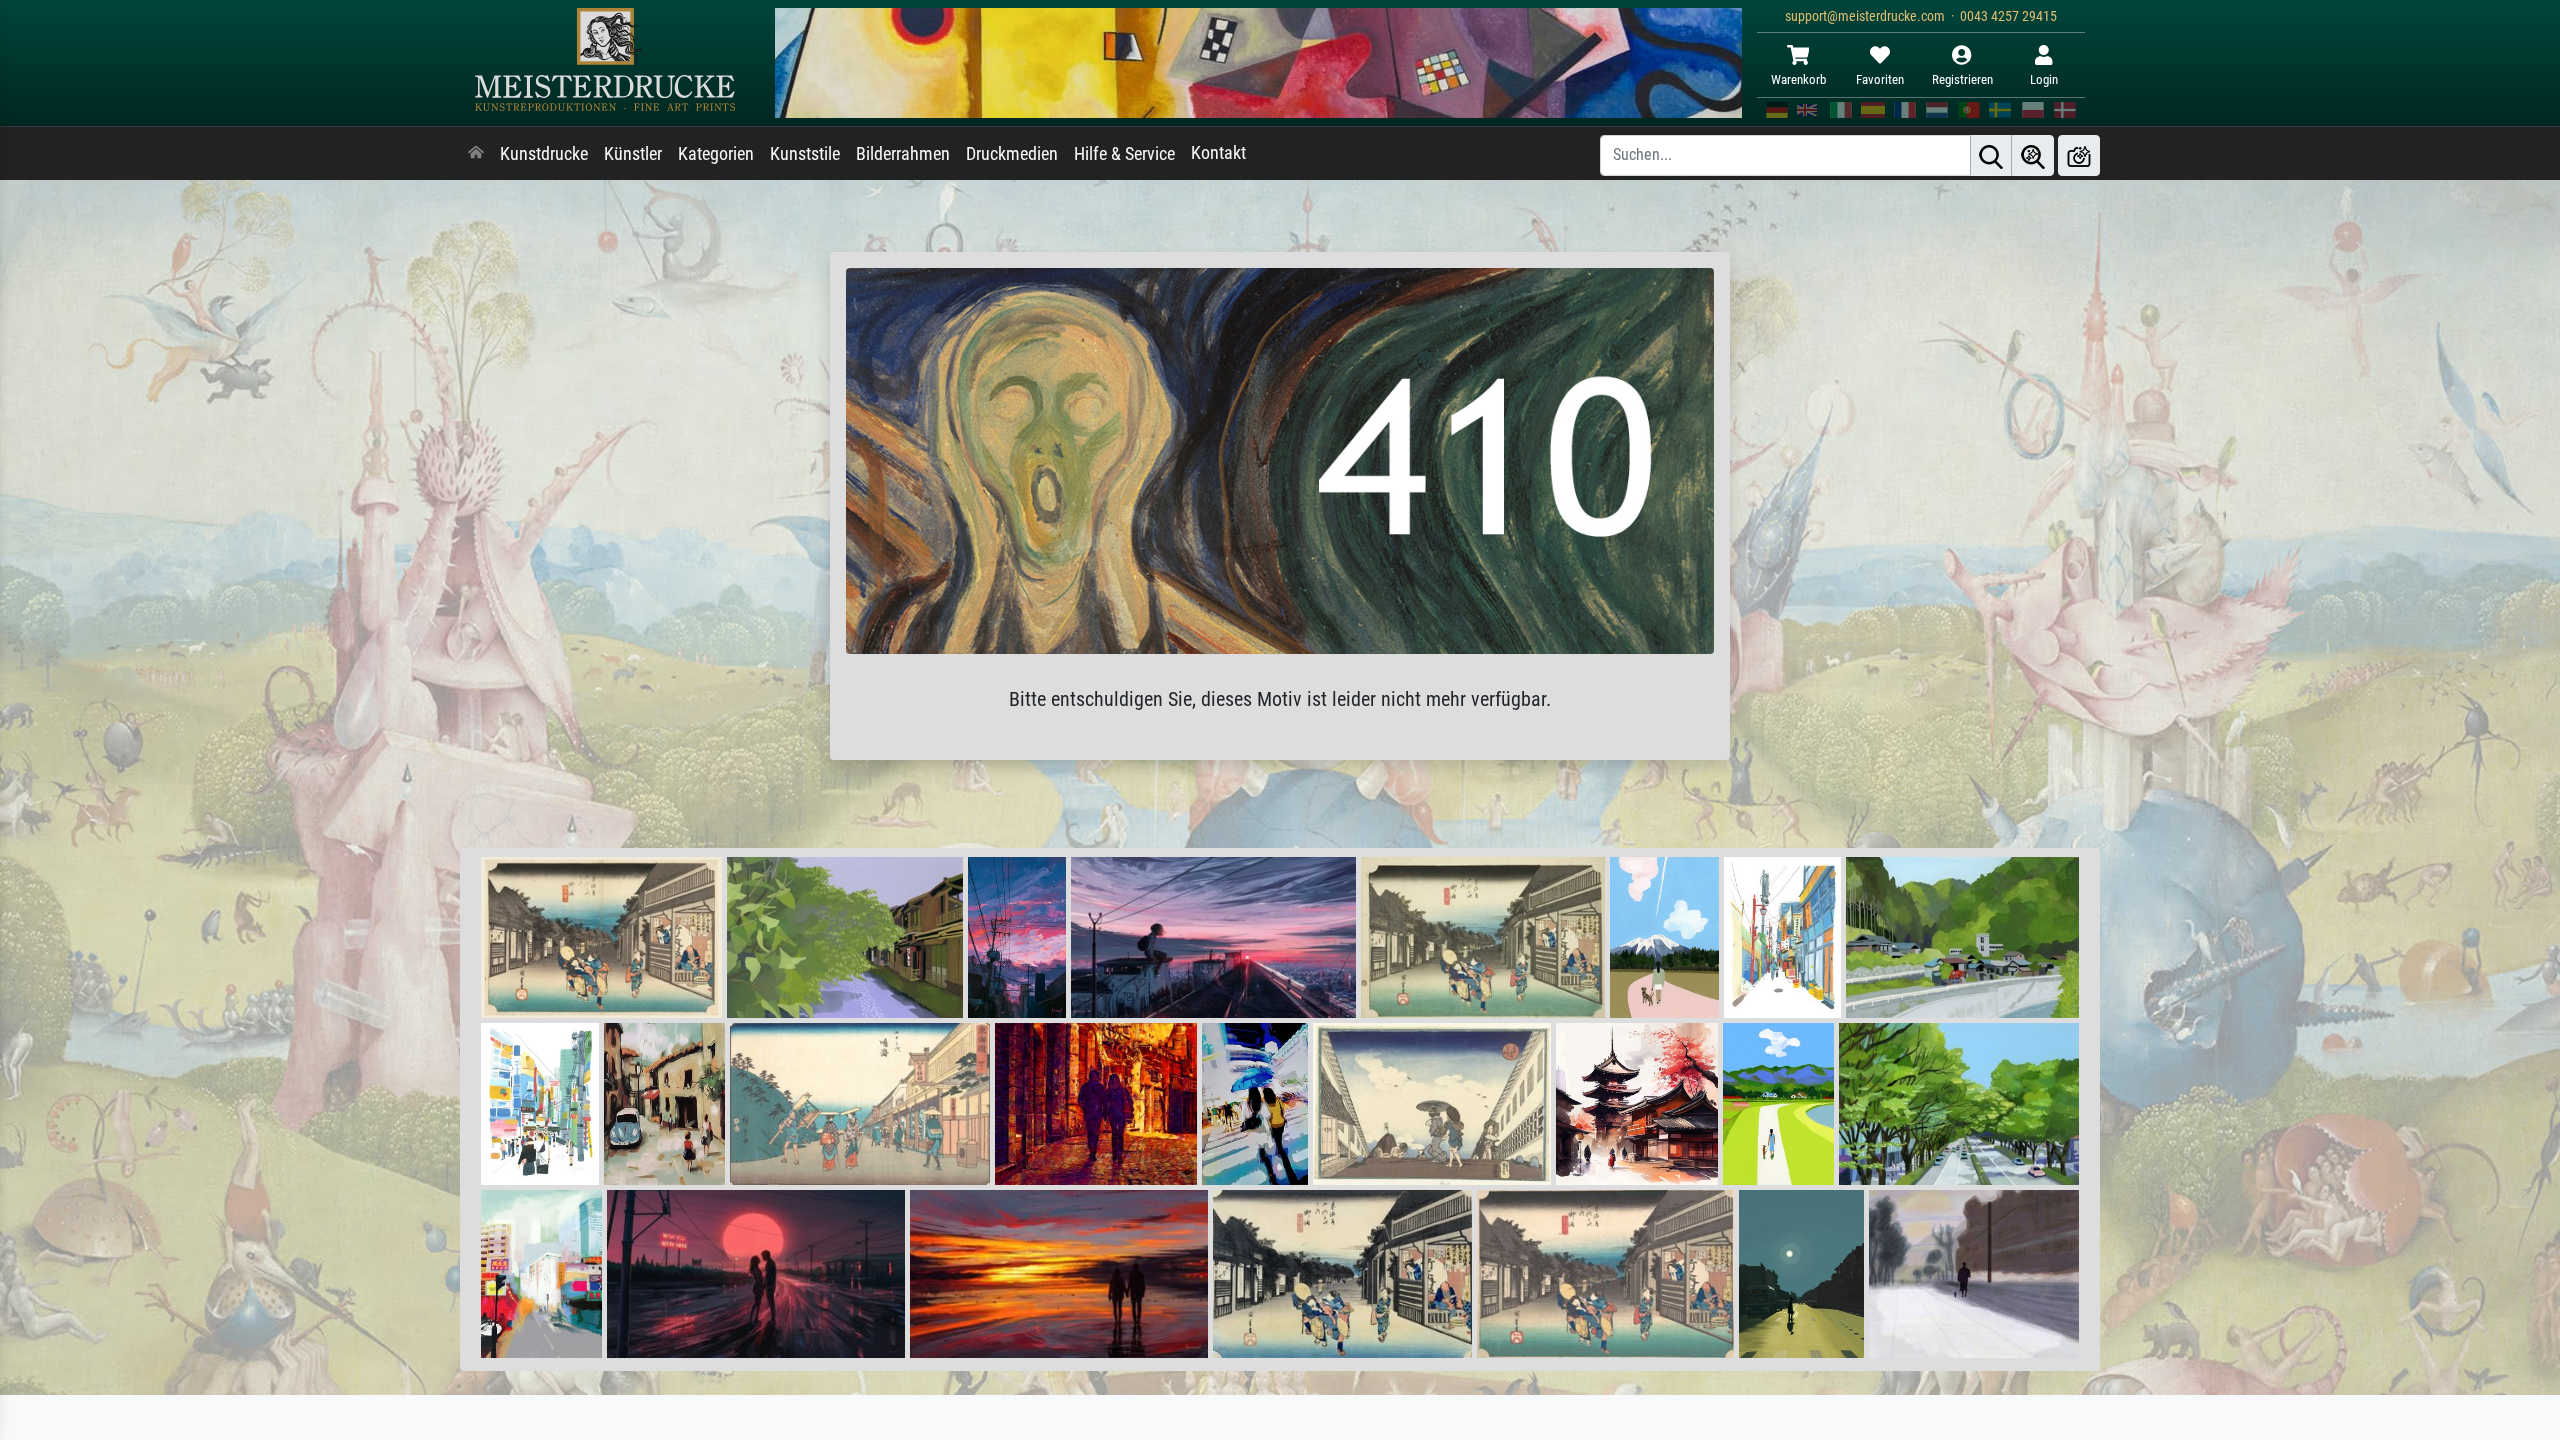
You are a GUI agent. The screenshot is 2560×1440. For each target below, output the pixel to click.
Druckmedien (1012, 154)
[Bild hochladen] (2079, 155)
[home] (476, 154)
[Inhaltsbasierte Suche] (2033, 155)
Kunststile (805, 154)
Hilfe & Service (1124, 154)
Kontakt (1218, 153)
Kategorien (716, 154)
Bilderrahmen (903, 154)
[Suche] (1991, 155)
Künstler (633, 154)
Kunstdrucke (544, 154)
